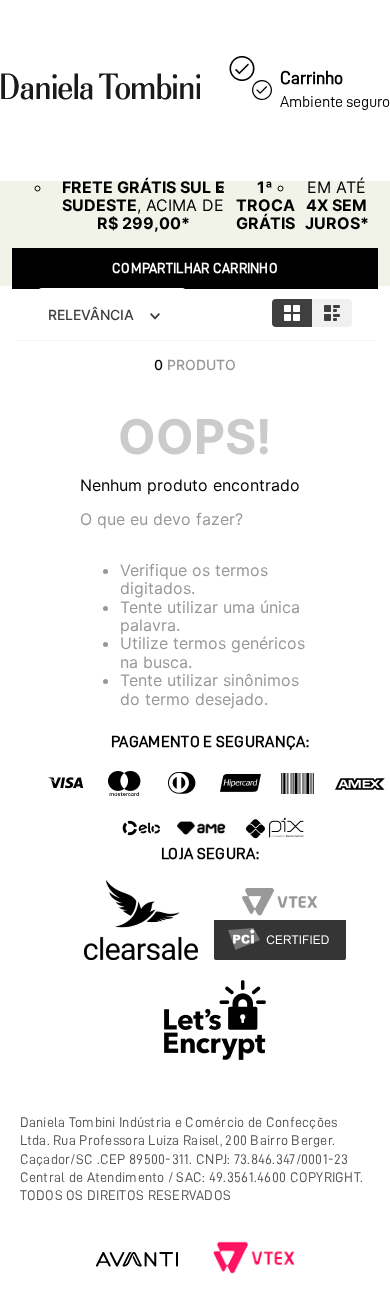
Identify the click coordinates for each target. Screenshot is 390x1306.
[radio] (292, 313)
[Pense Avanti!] (137, 1259)
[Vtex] (254, 1259)
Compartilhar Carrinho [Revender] (195, 268)
